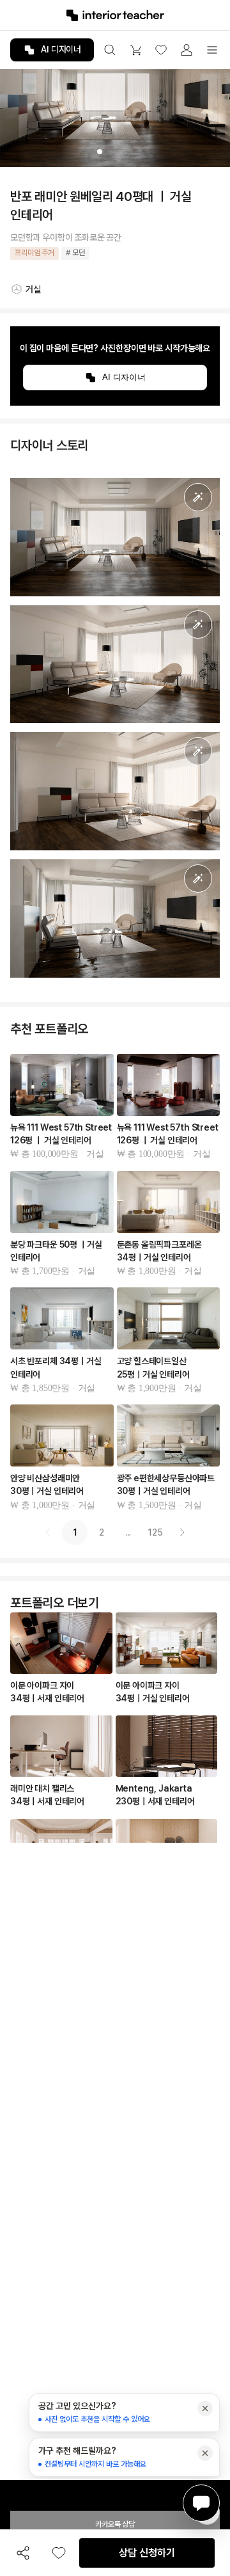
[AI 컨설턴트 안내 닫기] (205, 2408)
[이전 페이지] (48, 1532)
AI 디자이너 (61, 49)
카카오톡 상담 (115, 2524)
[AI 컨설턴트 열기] (201, 2503)
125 (155, 1532)
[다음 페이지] (182, 1532)
